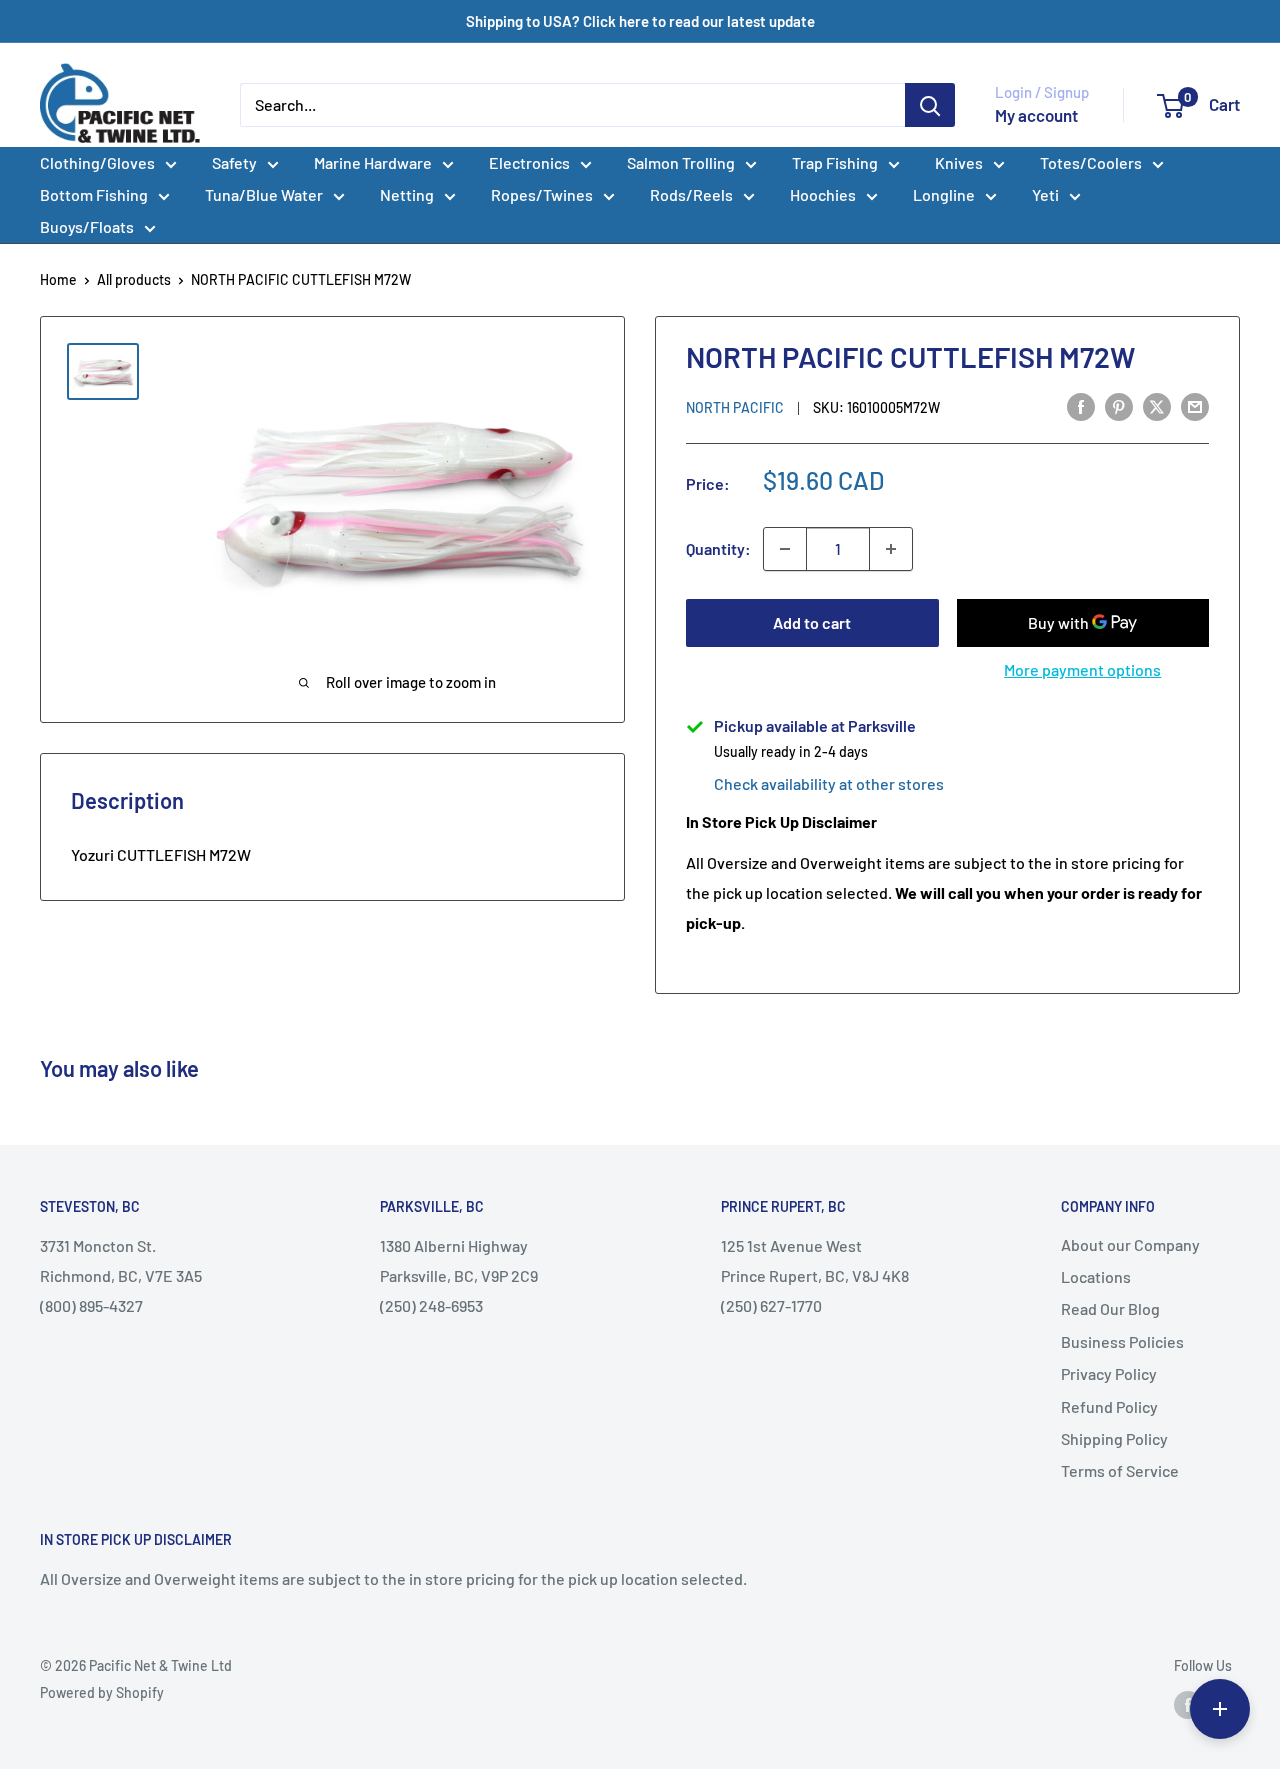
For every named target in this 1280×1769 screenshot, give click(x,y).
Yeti (1045, 194)
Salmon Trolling (681, 162)
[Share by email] (1195, 405)
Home (58, 279)
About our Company (1130, 1244)
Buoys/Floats (87, 226)
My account (1036, 115)
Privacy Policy (1109, 1373)
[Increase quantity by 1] (891, 549)
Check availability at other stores (829, 783)
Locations (1096, 1276)
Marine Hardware (373, 162)
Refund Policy (1109, 1406)
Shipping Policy (1114, 1438)
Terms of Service (1120, 1470)
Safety (234, 162)
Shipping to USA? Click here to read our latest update (640, 21)
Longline (944, 194)
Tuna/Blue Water (264, 194)
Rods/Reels (691, 194)
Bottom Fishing (94, 194)
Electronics (529, 162)
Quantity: (718, 548)
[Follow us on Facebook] (1188, 1705)
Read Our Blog (1110, 1308)
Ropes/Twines (542, 194)
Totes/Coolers (1091, 162)
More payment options (1082, 669)
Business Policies (1122, 1341)
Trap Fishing (835, 162)
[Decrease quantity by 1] (785, 549)
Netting (407, 194)
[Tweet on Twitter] (1157, 405)
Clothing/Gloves (97, 162)
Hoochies (823, 194)
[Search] (930, 105)
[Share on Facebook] (1081, 405)
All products (134, 279)
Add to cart (812, 622)
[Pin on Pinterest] (1119, 405)
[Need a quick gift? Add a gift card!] (1220, 1709)
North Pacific (735, 407)
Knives (959, 162)
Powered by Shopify (102, 1692)
